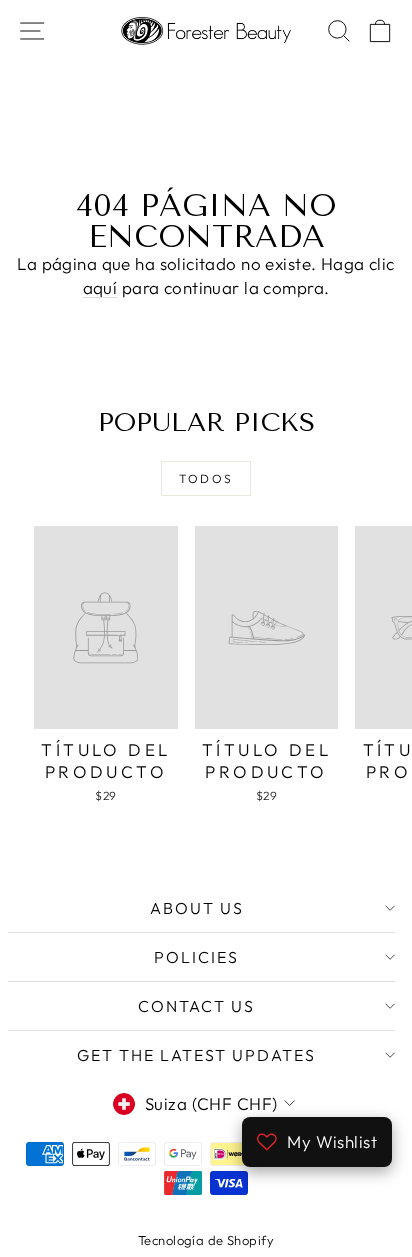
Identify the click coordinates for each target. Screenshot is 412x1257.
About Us (197, 908)
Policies (196, 957)
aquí (100, 287)
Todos (206, 478)
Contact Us (196, 1006)
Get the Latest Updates (196, 1055)
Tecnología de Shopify (206, 1240)
